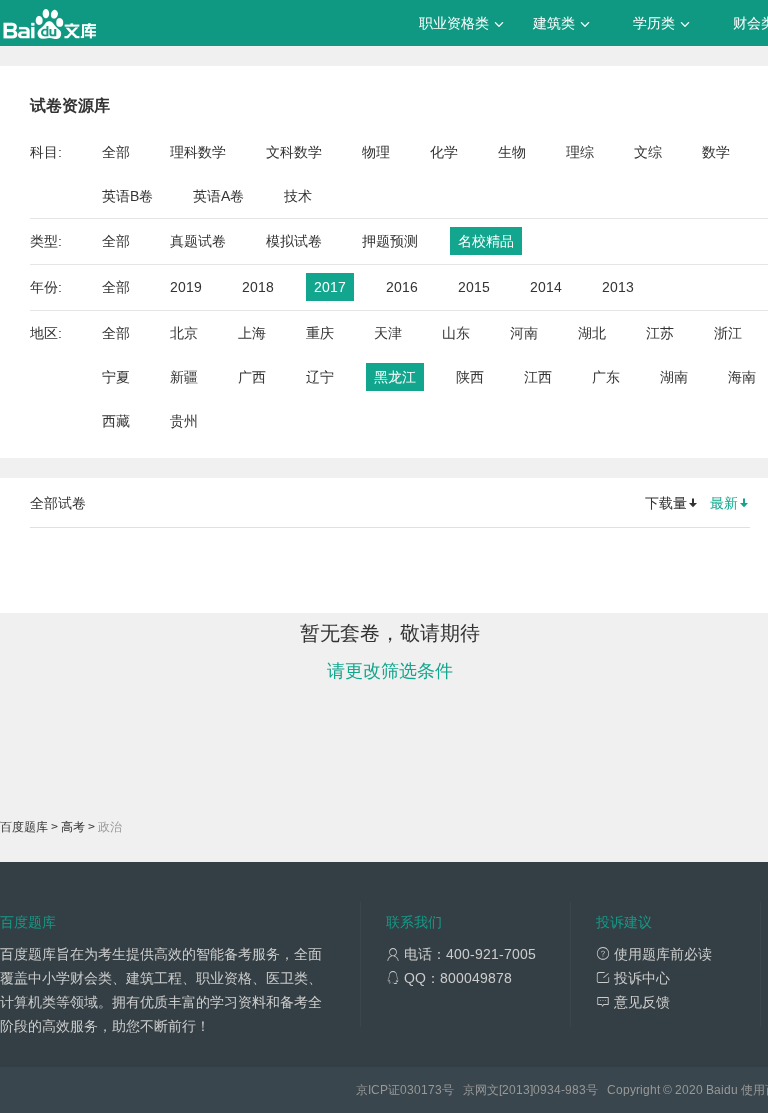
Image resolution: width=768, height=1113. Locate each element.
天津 (388, 333)
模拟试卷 (294, 241)
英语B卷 (127, 196)
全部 (116, 152)
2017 (330, 287)
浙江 (728, 333)
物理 (376, 152)
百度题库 (24, 827)
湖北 (592, 333)
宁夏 (116, 377)
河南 (524, 333)
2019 (186, 287)
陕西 (470, 377)
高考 (73, 827)
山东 (456, 333)
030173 (421, 1090)
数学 (716, 152)
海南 (742, 377)
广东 (606, 377)
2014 (546, 287)
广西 (252, 377)
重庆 (320, 333)
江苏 (660, 333)
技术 (298, 196)
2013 (618, 287)
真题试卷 (198, 241)
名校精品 (486, 241)
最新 (724, 503)
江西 (538, 377)
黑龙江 (395, 377)
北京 (184, 333)
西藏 (116, 421)
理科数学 (198, 152)
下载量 (666, 503)
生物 (512, 152)
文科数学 (294, 152)
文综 (648, 152)
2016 (402, 287)
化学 (444, 152)
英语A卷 (218, 196)
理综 (580, 152)
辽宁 (320, 377)
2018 (258, 287)
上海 (252, 333)
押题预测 (390, 241)
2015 (474, 287)
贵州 (184, 421)
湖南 (674, 377)
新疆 (184, 377)
